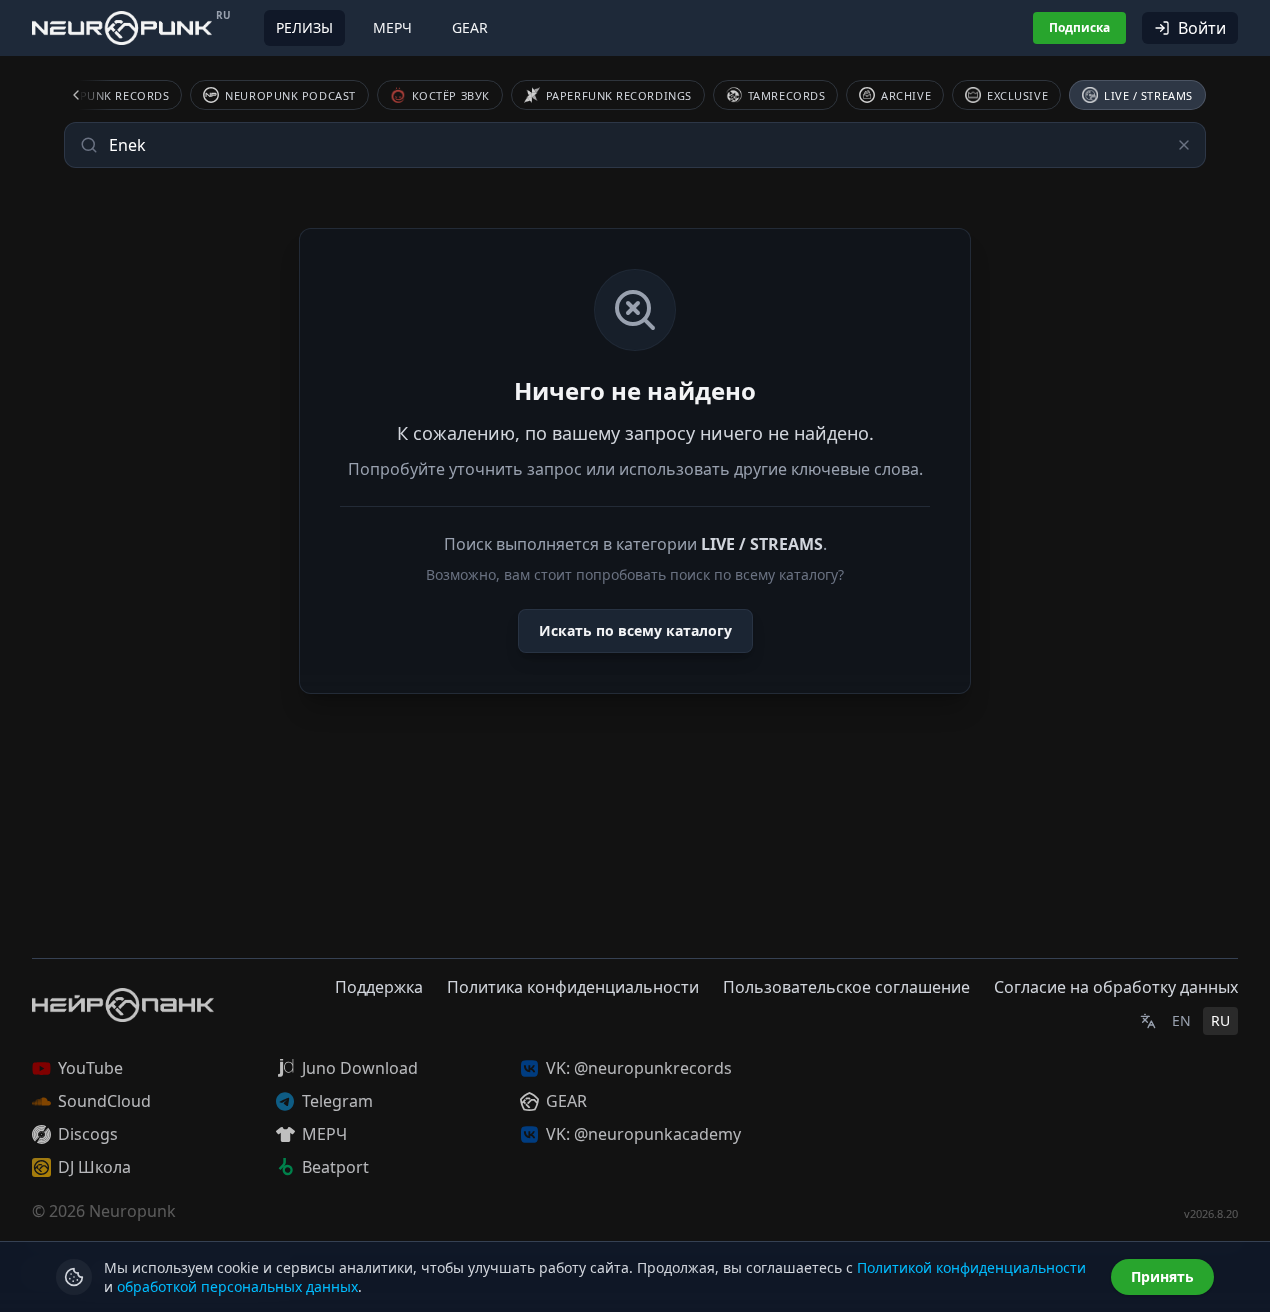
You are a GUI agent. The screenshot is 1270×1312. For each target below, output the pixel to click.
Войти (1202, 28)
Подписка (1079, 27)
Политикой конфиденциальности (971, 1267)
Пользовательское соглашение (846, 987)
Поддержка (379, 987)
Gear (470, 27)
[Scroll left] (88, 95)
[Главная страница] (122, 27)
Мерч (392, 27)
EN (1181, 1020)
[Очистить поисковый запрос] (1184, 145)
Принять (1162, 1276)
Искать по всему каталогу (635, 630)
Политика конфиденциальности (573, 987)
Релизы (304, 27)
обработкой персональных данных (237, 1286)
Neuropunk (132, 1211)
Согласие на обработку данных (1116, 987)
